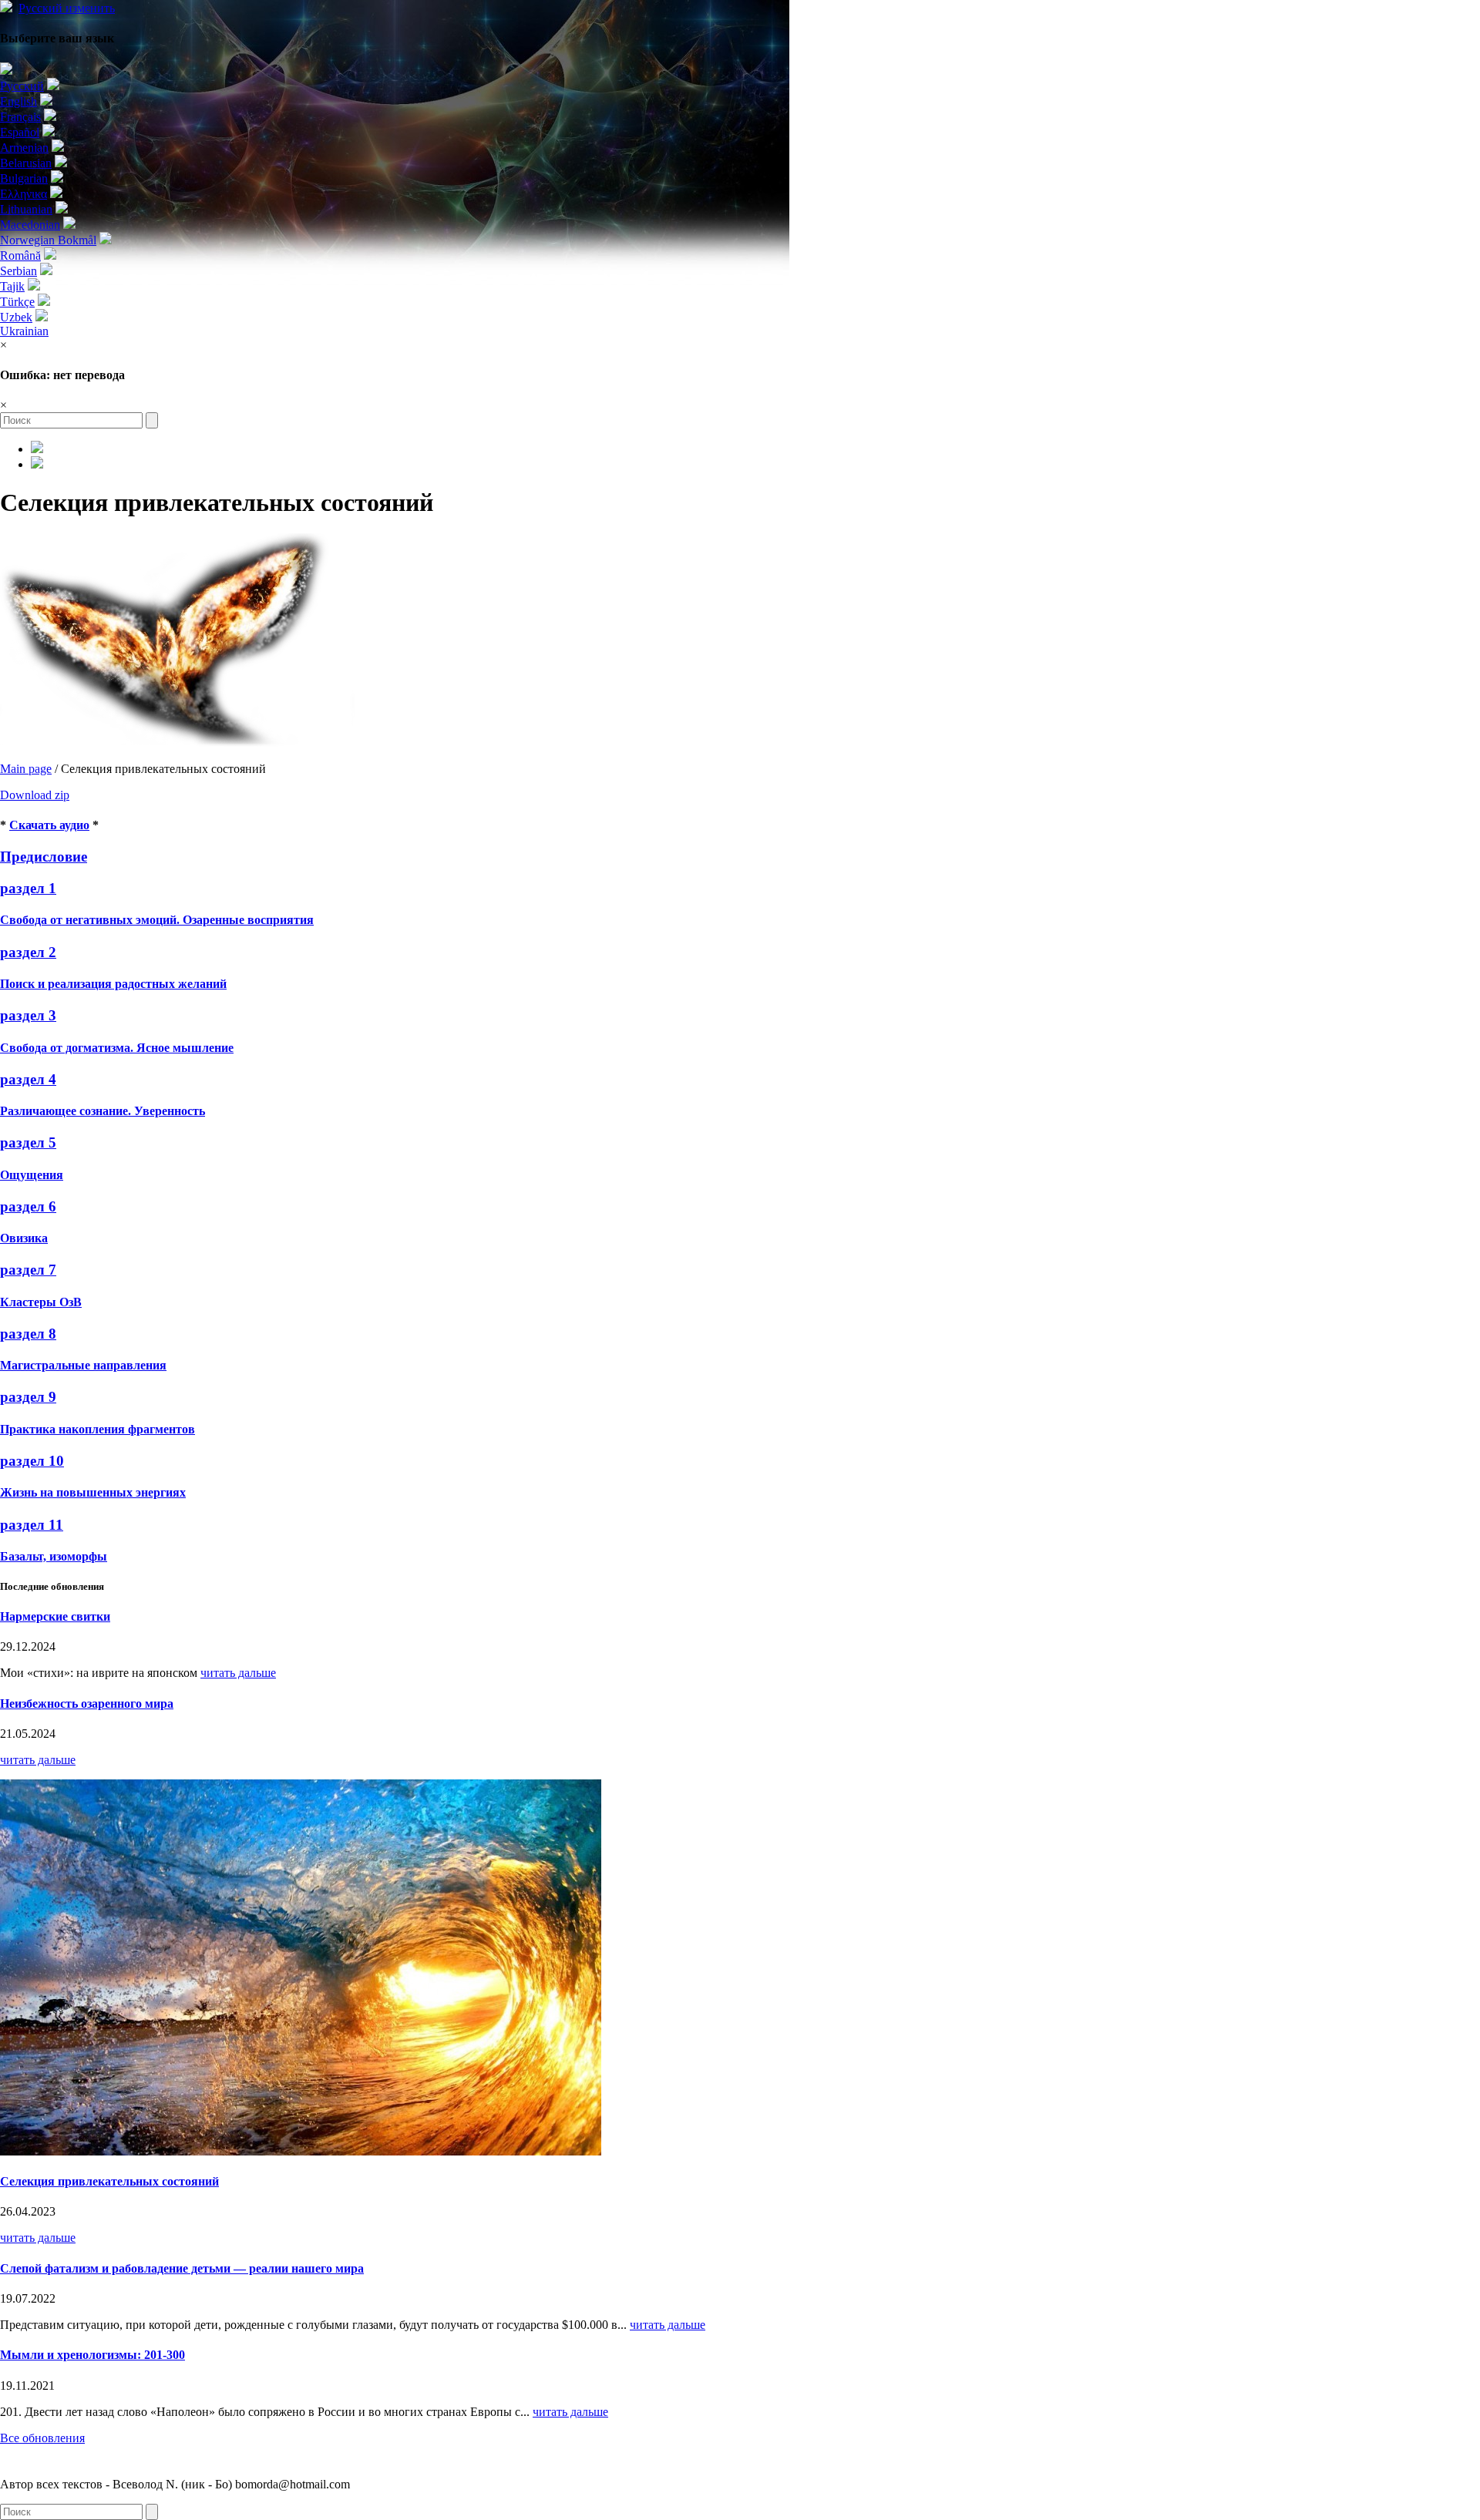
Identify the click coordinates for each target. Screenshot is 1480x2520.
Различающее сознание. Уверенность (103, 1111)
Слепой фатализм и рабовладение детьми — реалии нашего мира (182, 2268)
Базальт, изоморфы (54, 1556)
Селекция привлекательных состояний (109, 2181)
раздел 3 (28, 1015)
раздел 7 (28, 1270)
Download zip (35, 795)
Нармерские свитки (55, 1616)
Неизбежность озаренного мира (87, 1704)
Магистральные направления (83, 1365)
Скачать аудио (49, 825)
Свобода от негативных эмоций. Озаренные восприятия (157, 920)
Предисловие (44, 857)
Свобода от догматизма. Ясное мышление (117, 1048)
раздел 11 (32, 1525)
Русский (67, 8)
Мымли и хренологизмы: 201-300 (92, 2355)
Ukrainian (24, 331)
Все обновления (42, 2438)
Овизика (24, 1238)
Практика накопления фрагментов (98, 1429)
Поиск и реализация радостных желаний (113, 984)
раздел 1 (28, 888)
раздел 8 (28, 1334)
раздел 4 (28, 1079)
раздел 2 (28, 952)
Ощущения (32, 1175)
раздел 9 (28, 1397)
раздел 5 (28, 1142)
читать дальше (238, 1673)
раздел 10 (32, 1461)
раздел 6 (28, 1206)
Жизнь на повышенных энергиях (93, 1492)
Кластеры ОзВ (41, 1302)
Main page (26, 769)
